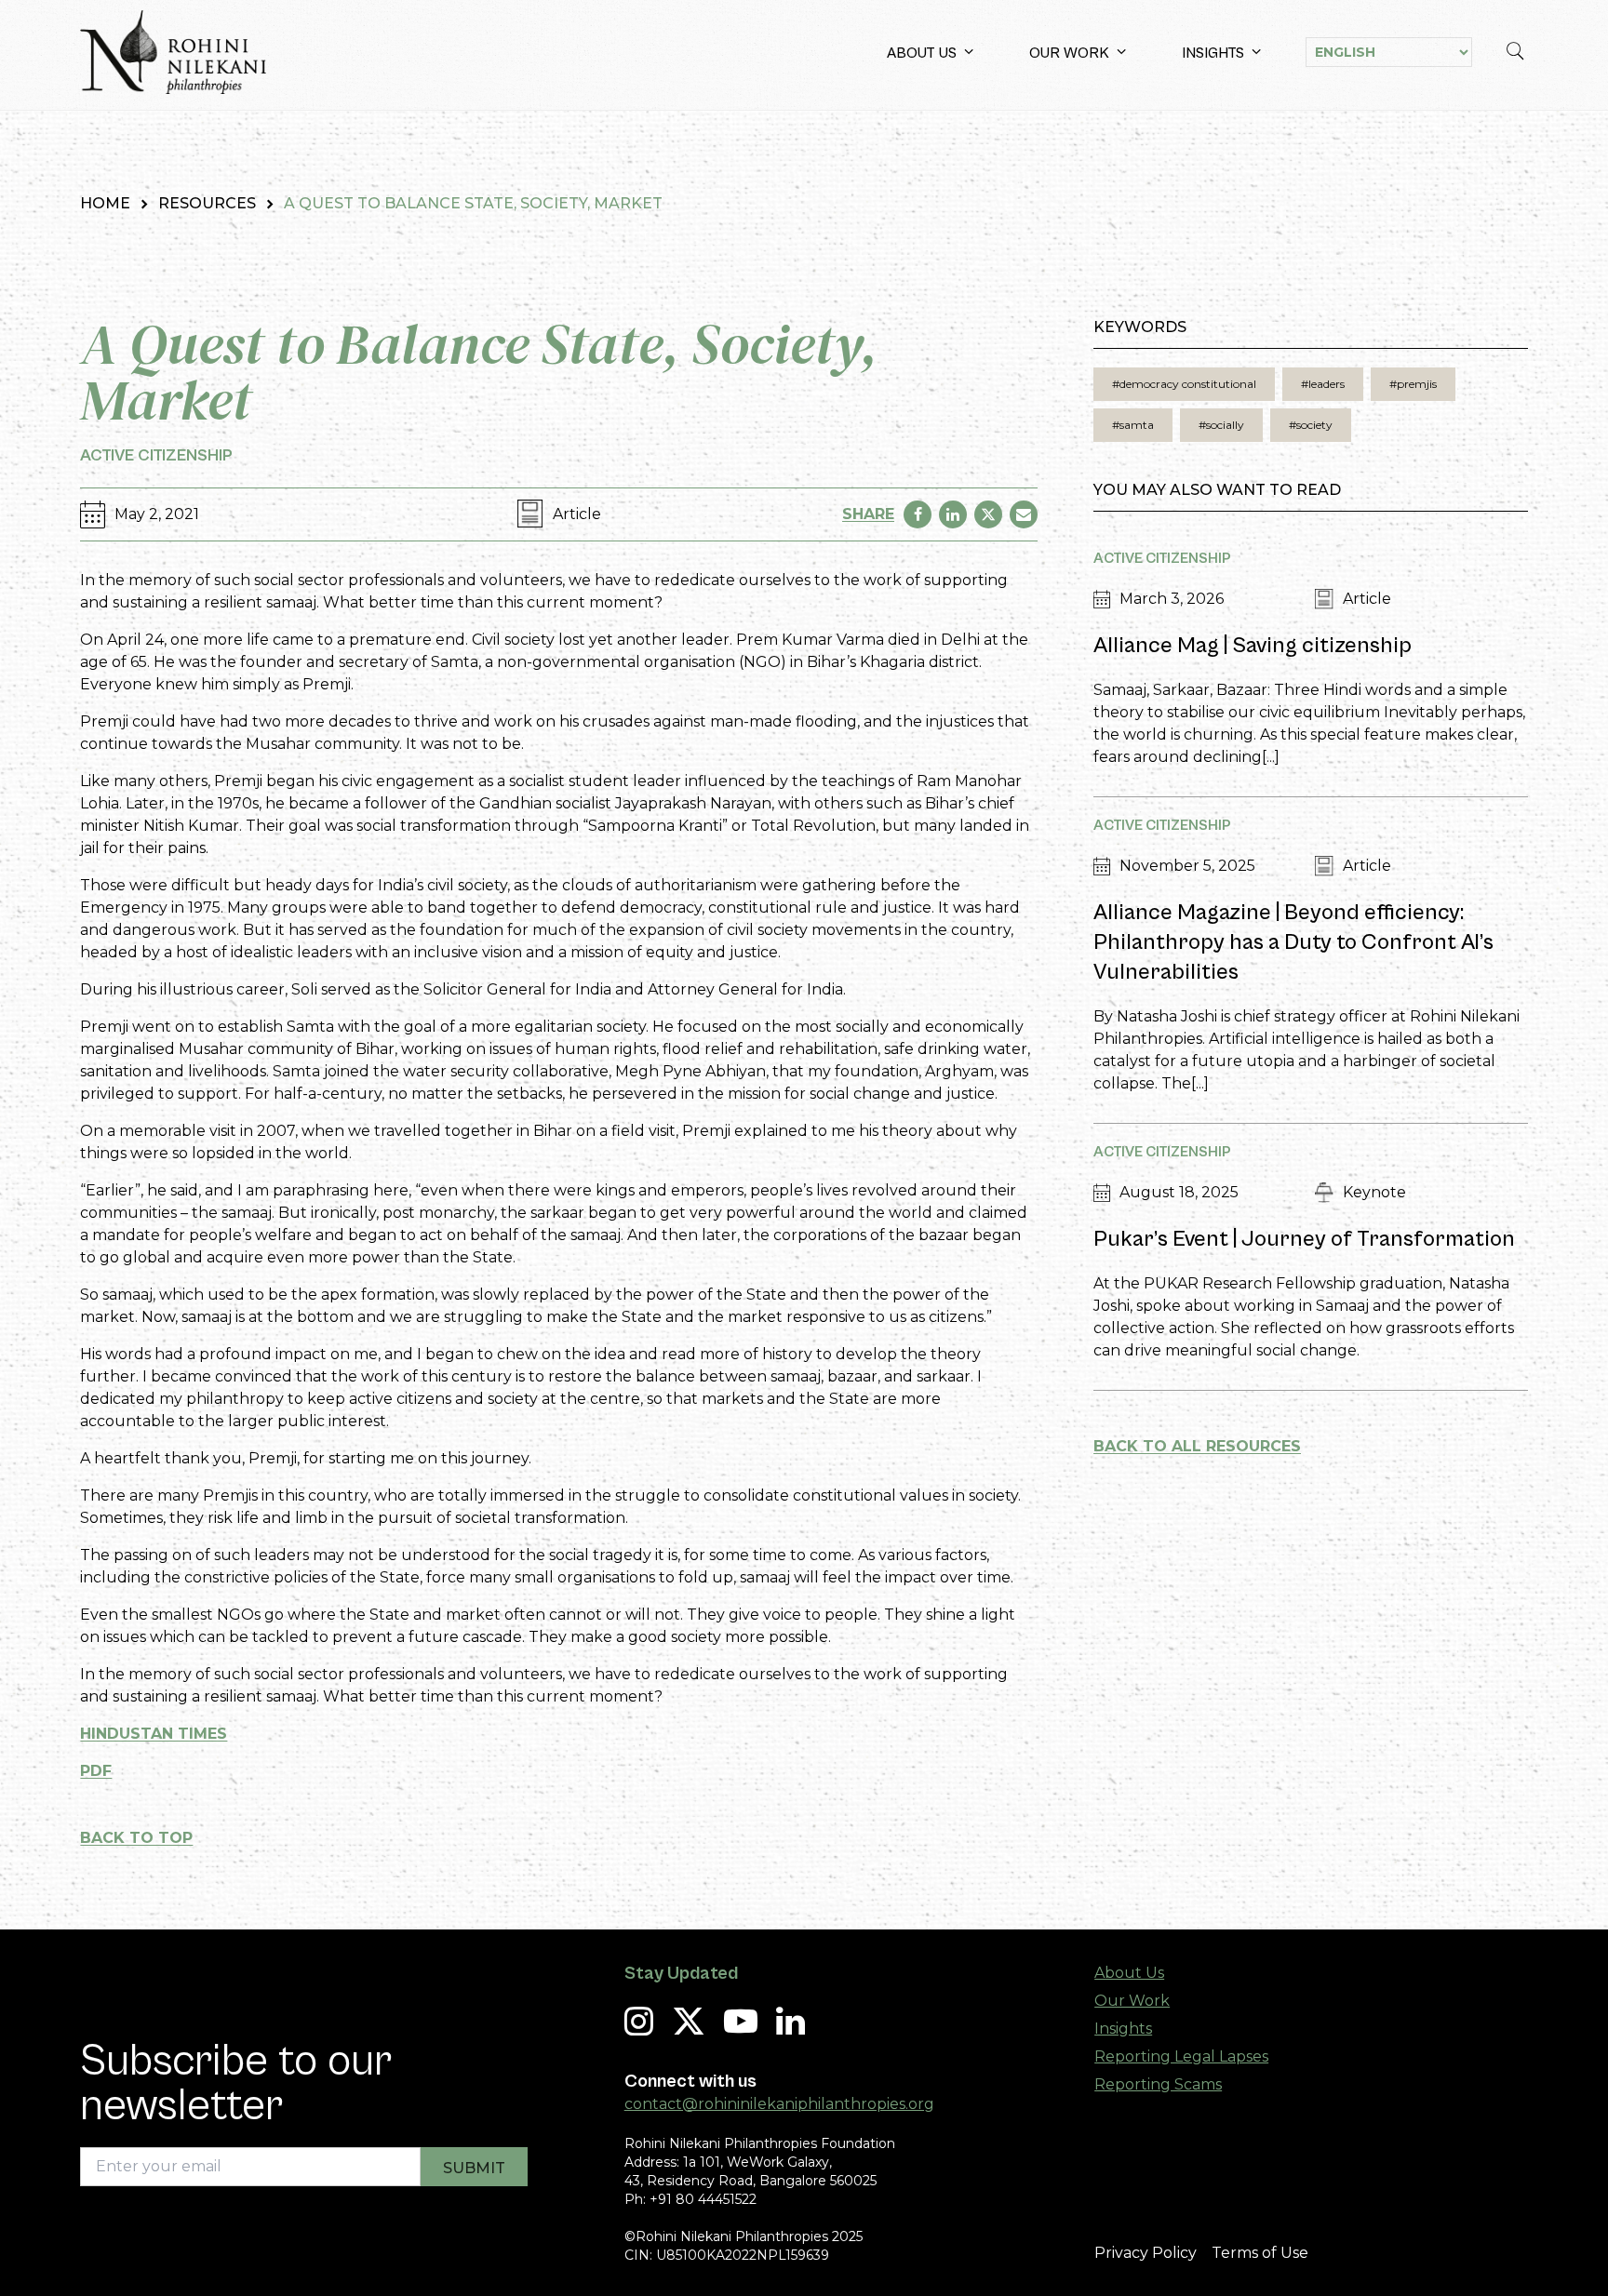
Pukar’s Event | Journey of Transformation (1304, 1239)
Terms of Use (1260, 2253)
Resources (207, 203)
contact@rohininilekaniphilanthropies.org (779, 2104)
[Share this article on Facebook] (918, 514)
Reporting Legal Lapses (1181, 2056)
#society (1311, 425)
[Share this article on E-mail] (1024, 514)
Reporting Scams (1158, 2084)
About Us (922, 53)
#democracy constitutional (1184, 384)
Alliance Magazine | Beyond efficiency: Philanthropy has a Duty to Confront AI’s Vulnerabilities (1293, 942)
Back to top (136, 1838)
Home (105, 203)
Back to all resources (1197, 1446)
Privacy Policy (1146, 2253)
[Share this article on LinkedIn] (953, 514)
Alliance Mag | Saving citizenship (1253, 646)
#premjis (1413, 384)
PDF (96, 1771)
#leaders (1323, 384)
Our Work (1069, 53)
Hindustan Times (154, 1734)
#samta (1133, 425)
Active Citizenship (156, 455)
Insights (1213, 53)
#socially (1221, 425)
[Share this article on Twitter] (988, 514)
